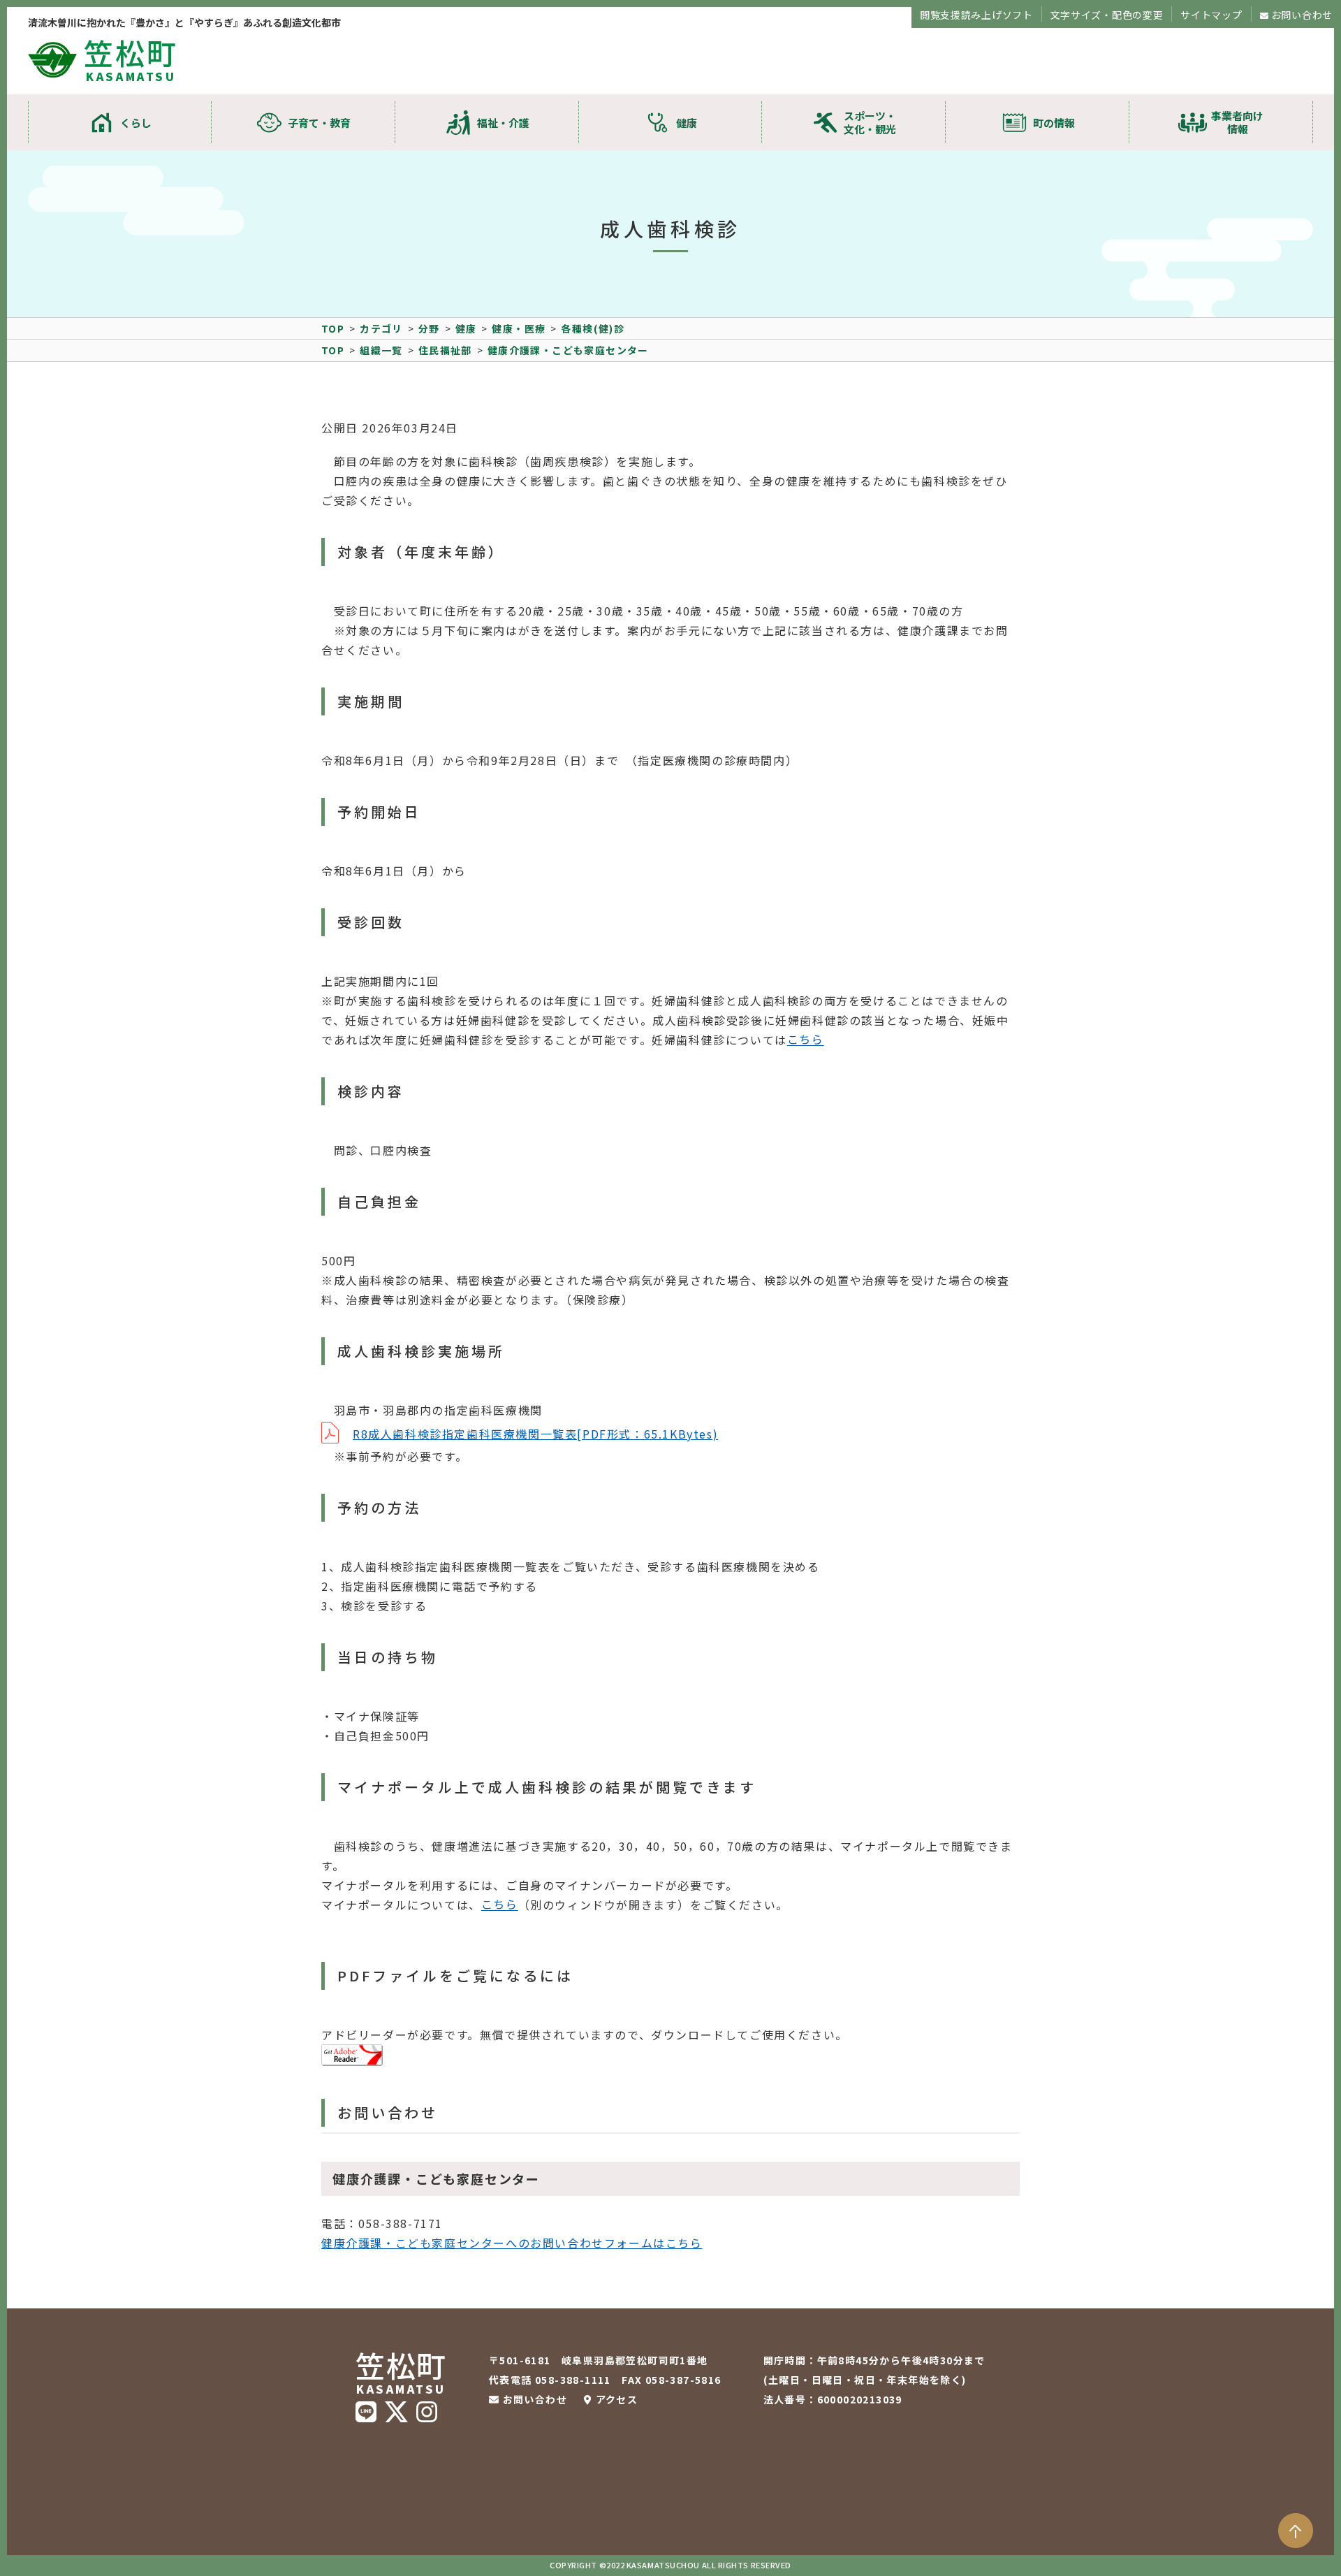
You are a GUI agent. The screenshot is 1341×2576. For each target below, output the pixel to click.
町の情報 (1054, 123)
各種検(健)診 (593, 328)
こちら (806, 1039)
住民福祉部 (445, 350)
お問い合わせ (1302, 15)
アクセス (617, 2399)
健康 (687, 123)
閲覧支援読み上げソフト (976, 15)
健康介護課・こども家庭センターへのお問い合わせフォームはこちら (512, 2243)
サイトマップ (1211, 15)
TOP (333, 328)
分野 (429, 328)
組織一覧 (381, 350)
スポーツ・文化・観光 (870, 122)
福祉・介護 (503, 123)
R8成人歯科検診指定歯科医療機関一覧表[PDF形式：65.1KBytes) (535, 1434)
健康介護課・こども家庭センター (568, 350)
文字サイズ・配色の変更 (1107, 15)
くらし (136, 123)
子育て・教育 (319, 123)
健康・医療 (519, 328)
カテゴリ (381, 328)
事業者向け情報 (1237, 122)
